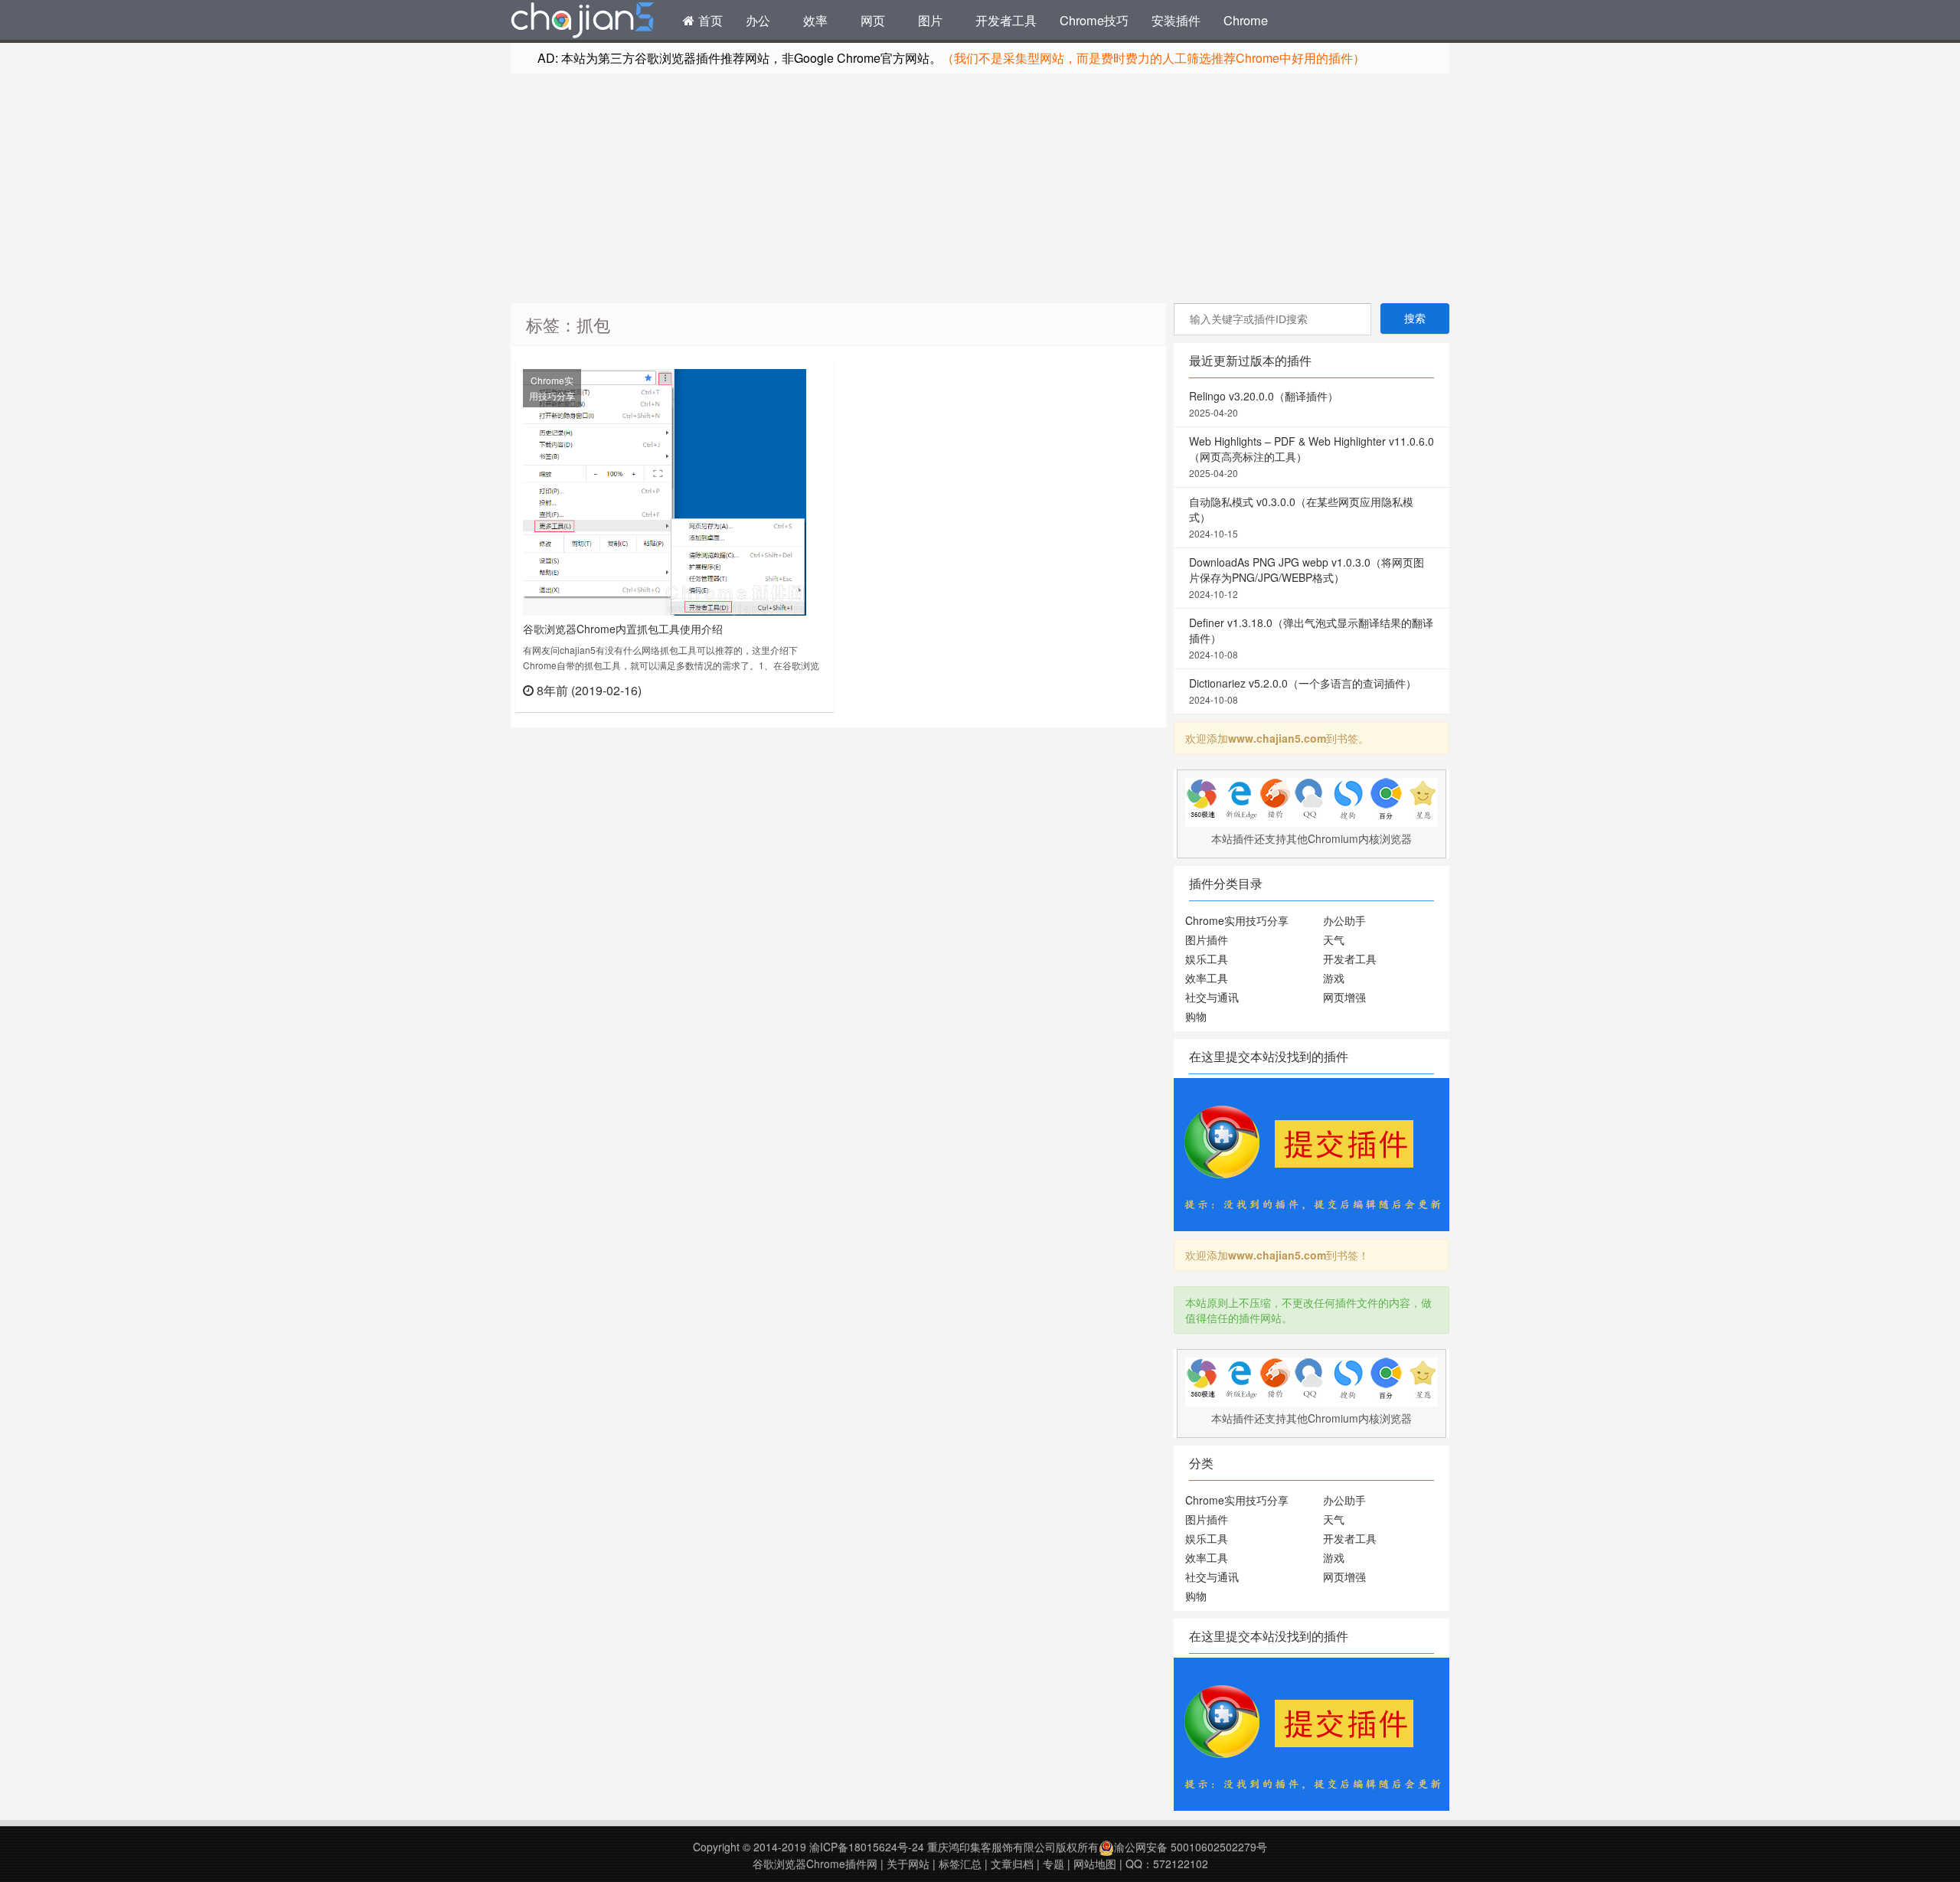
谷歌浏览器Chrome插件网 (815, 1864)
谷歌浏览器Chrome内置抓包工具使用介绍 (623, 629)
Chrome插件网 (583, 22)
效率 (815, 20)
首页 (709, 20)
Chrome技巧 (1094, 20)
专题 (1053, 1864)
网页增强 (1344, 997)
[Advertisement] (980, 188)
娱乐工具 (1207, 959)
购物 (1196, 1016)
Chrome (1246, 20)
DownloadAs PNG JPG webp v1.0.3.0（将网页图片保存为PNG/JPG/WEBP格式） (1307, 577)
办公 (758, 20)
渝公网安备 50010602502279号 (1191, 1847)
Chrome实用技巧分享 (552, 388)
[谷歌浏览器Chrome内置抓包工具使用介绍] (665, 491)
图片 (930, 20)
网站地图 (1095, 1864)
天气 (1334, 939)
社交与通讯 (1212, 997)
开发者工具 (1006, 20)
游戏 (1334, 978)
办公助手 (1344, 920)
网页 (873, 20)
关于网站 (908, 1864)
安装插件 (1176, 20)
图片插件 (1207, 939)
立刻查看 (799, 689)
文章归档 (1012, 1864)
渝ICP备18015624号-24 (867, 1847)
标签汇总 (960, 1864)
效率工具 (1207, 978)
